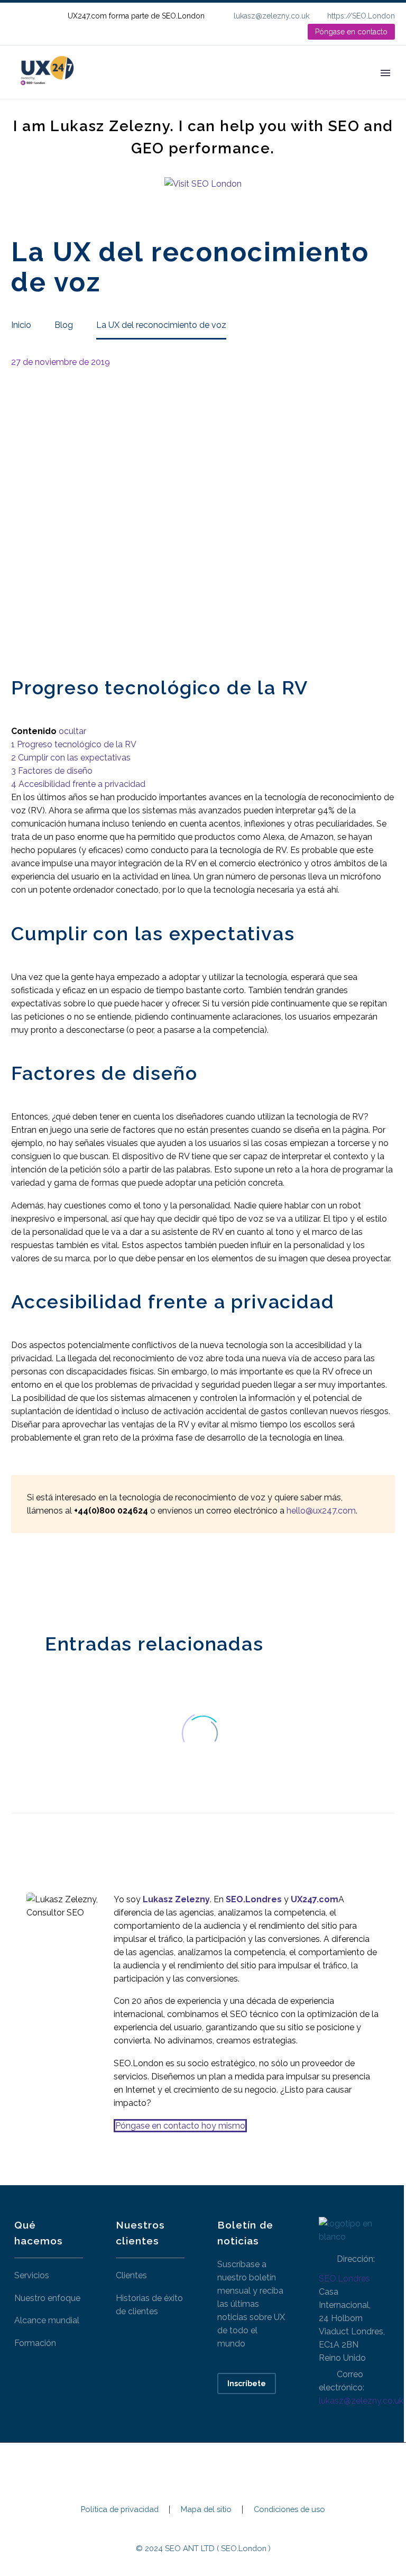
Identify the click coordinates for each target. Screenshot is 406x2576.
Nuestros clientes (257, 88)
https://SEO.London (361, 16)
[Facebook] (18, 1581)
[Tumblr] (66, 1581)
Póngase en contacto (351, 32)
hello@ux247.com (321, 1511)
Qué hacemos (169, 88)
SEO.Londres (344, 2279)
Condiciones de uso (289, 2510)
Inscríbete (247, 2384)
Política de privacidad (120, 2510)
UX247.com (315, 1899)
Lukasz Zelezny (176, 1899)
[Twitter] (34, 1581)
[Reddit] (97, 1581)
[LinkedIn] (265, 32)
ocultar (72, 731)
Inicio (108, 88)
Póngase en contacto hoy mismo (180, 2126)
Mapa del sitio (206, 2510)
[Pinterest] (50, 1581)
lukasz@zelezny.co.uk (271, 16)
